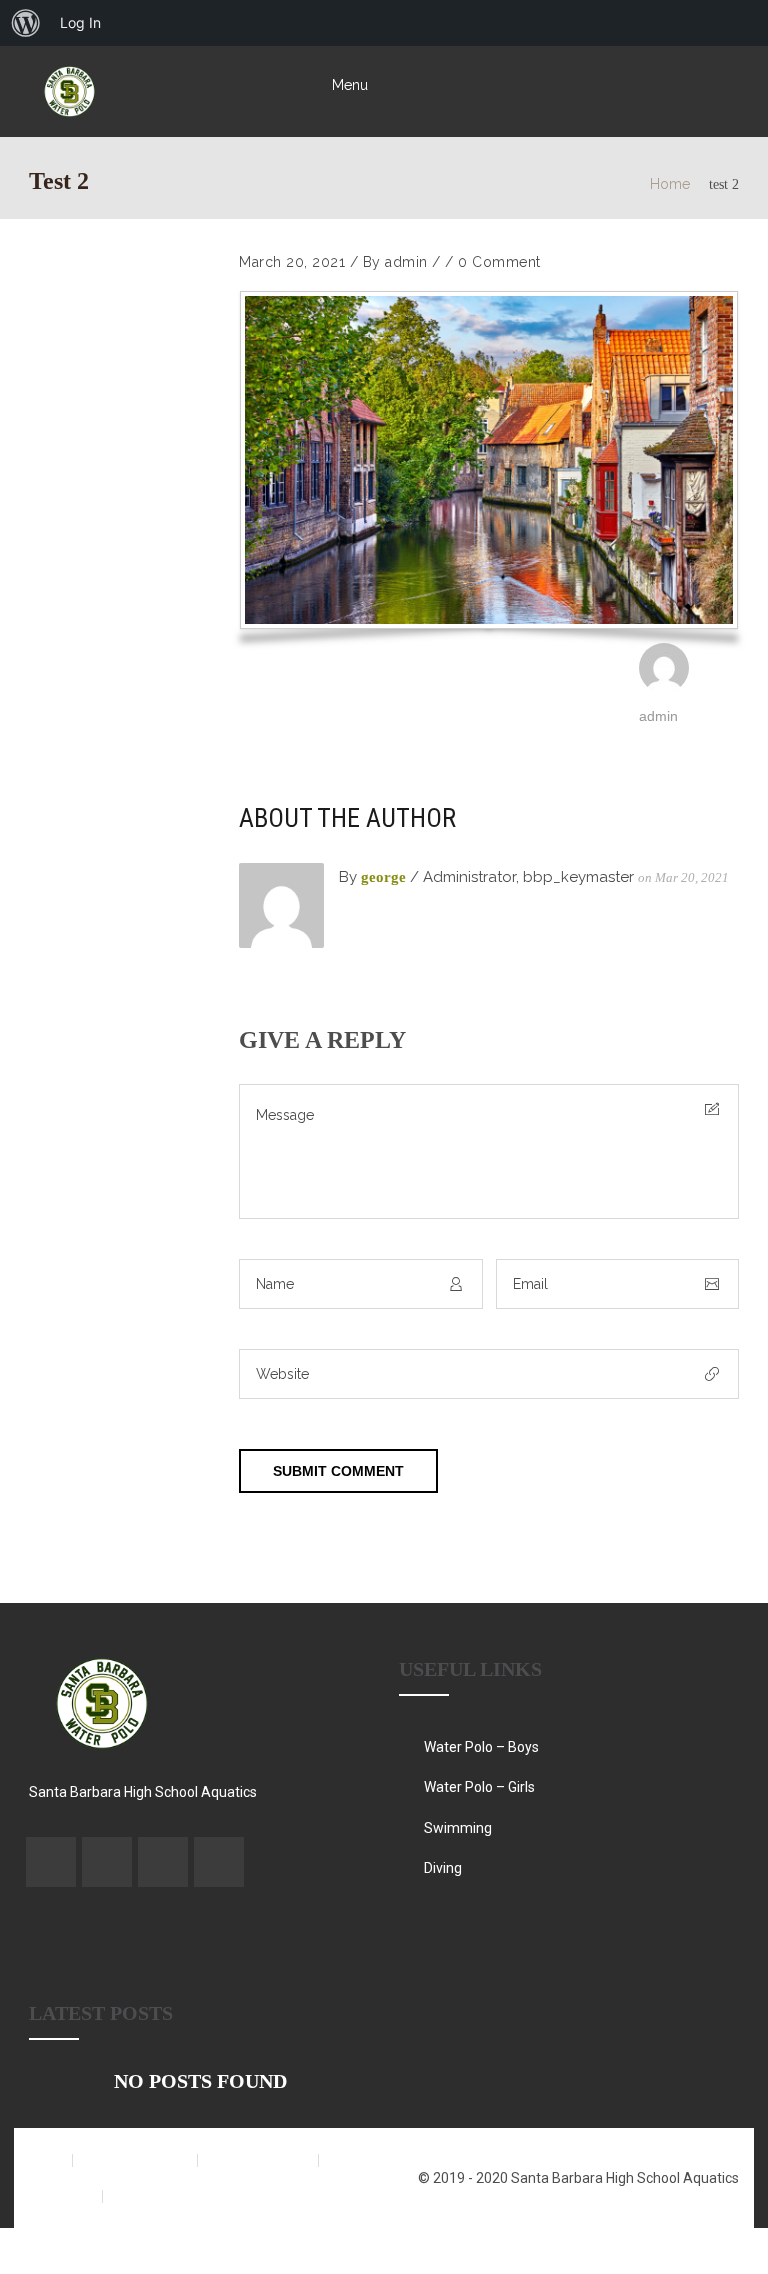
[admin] (664, 688)
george (383, 877)
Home (670, 184)
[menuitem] (26, 23)
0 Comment (499, 262)
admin (406, 262)
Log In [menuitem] (80, 22)
